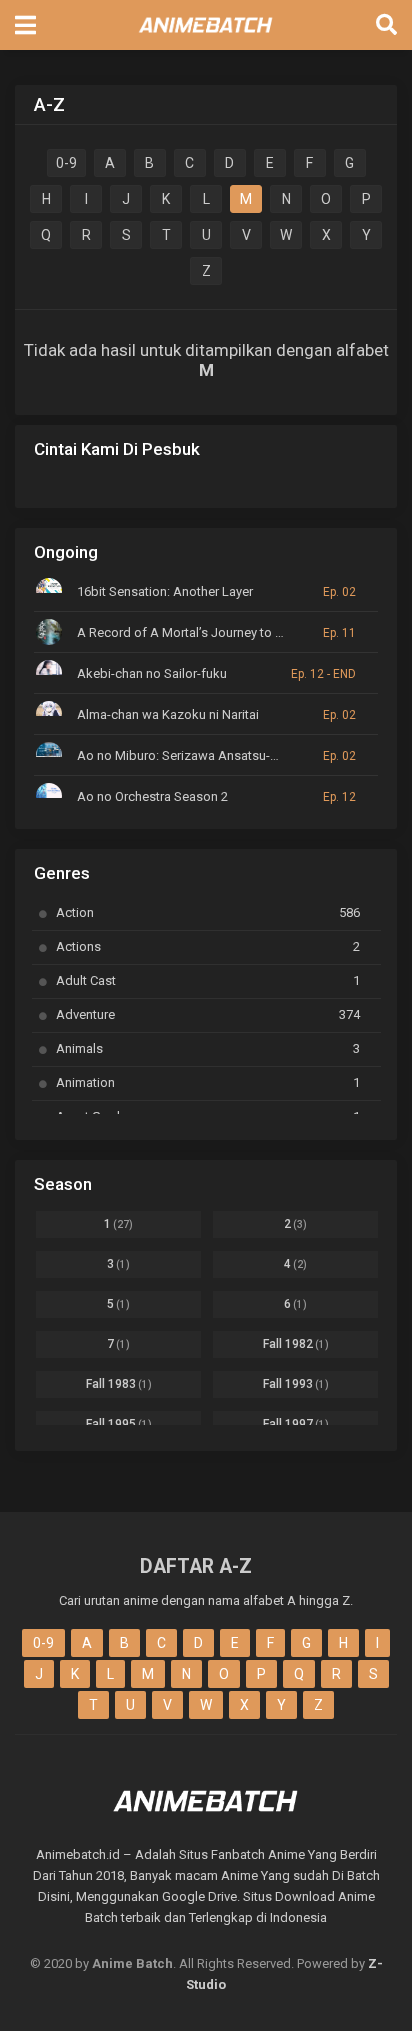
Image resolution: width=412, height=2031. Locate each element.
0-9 (66, 163)
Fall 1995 (119, 1424)
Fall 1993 (296, 1384)
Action (208, 912)
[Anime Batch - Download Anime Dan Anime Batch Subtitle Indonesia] (206, 38)
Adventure (208, 1014)
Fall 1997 (296, 1424)
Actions (208, 946)
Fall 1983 (119, 1384)
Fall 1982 (296, 1344)
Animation (208, 1082)
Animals (208, 1048)
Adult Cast (208, 980)
